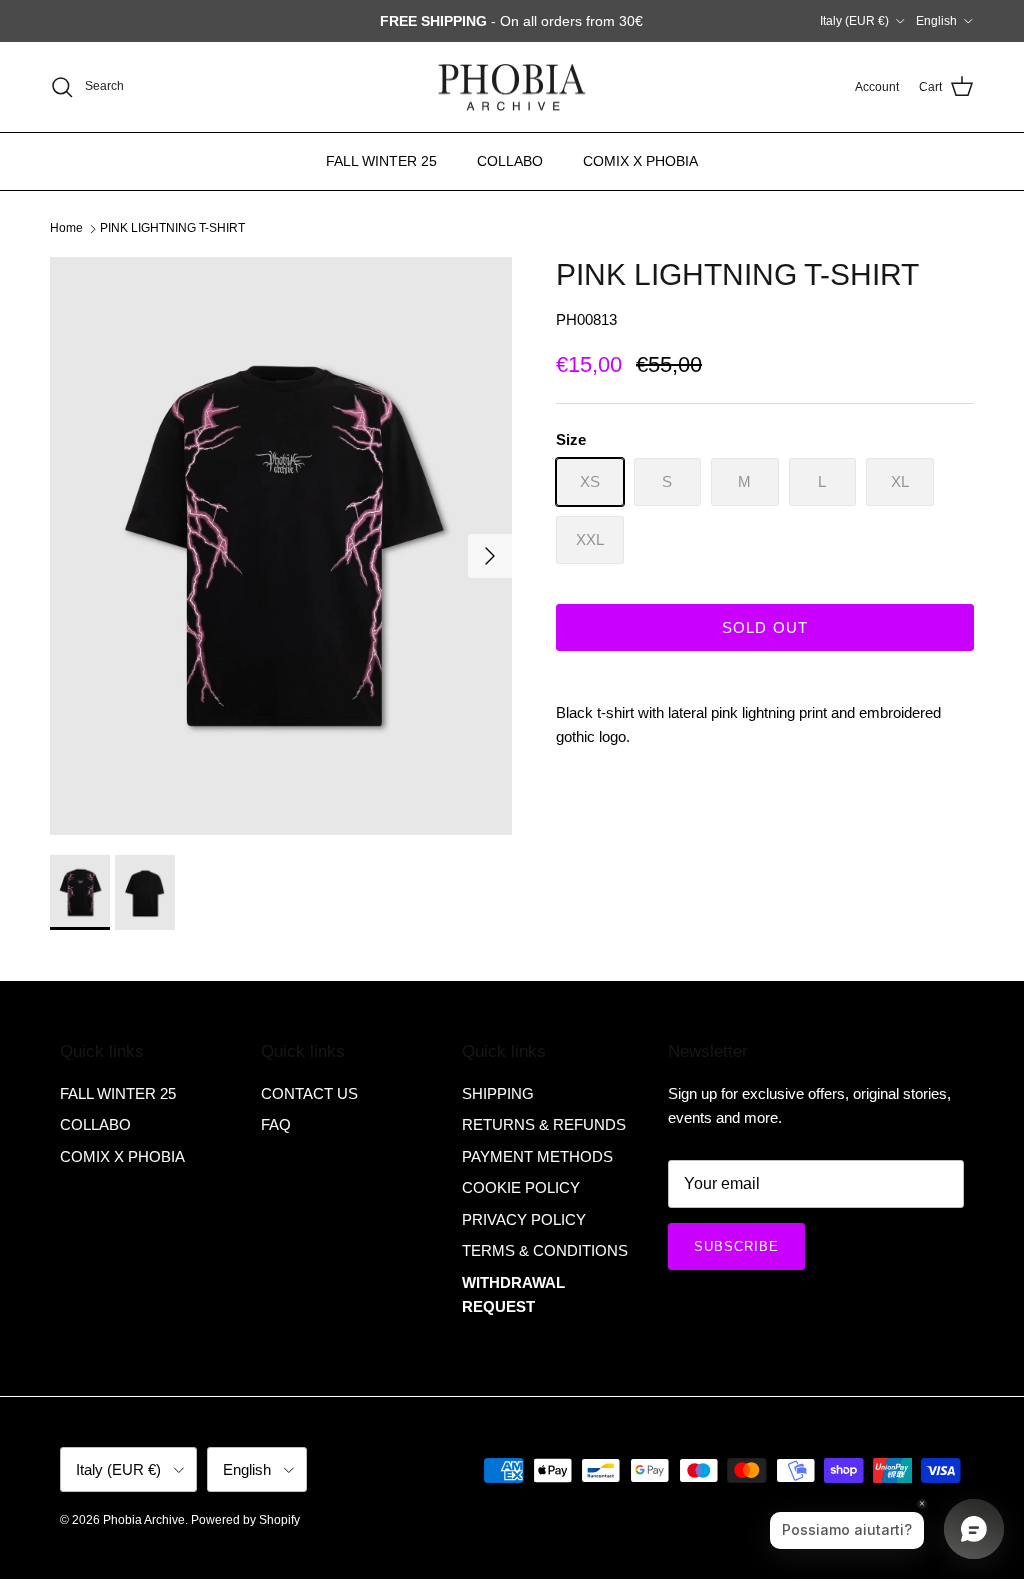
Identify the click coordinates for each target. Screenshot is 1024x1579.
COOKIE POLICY (521, 1187)
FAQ (276, 1124)
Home (66, 228)
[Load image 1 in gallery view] (281, 546)
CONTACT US (309, 1093)
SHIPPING (498, 1093)
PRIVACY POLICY (524, 1219)
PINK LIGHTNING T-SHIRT (172, 228)
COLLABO (510, 161)
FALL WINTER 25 (381, 161)
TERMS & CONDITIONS (545, 1250)
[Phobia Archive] (512, 87)
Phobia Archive (144, 1520)
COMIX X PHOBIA (640, 161)
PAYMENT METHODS (537, 1156)
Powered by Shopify (245, 1520)
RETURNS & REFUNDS (544, 1124)
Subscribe (736, 1246)
